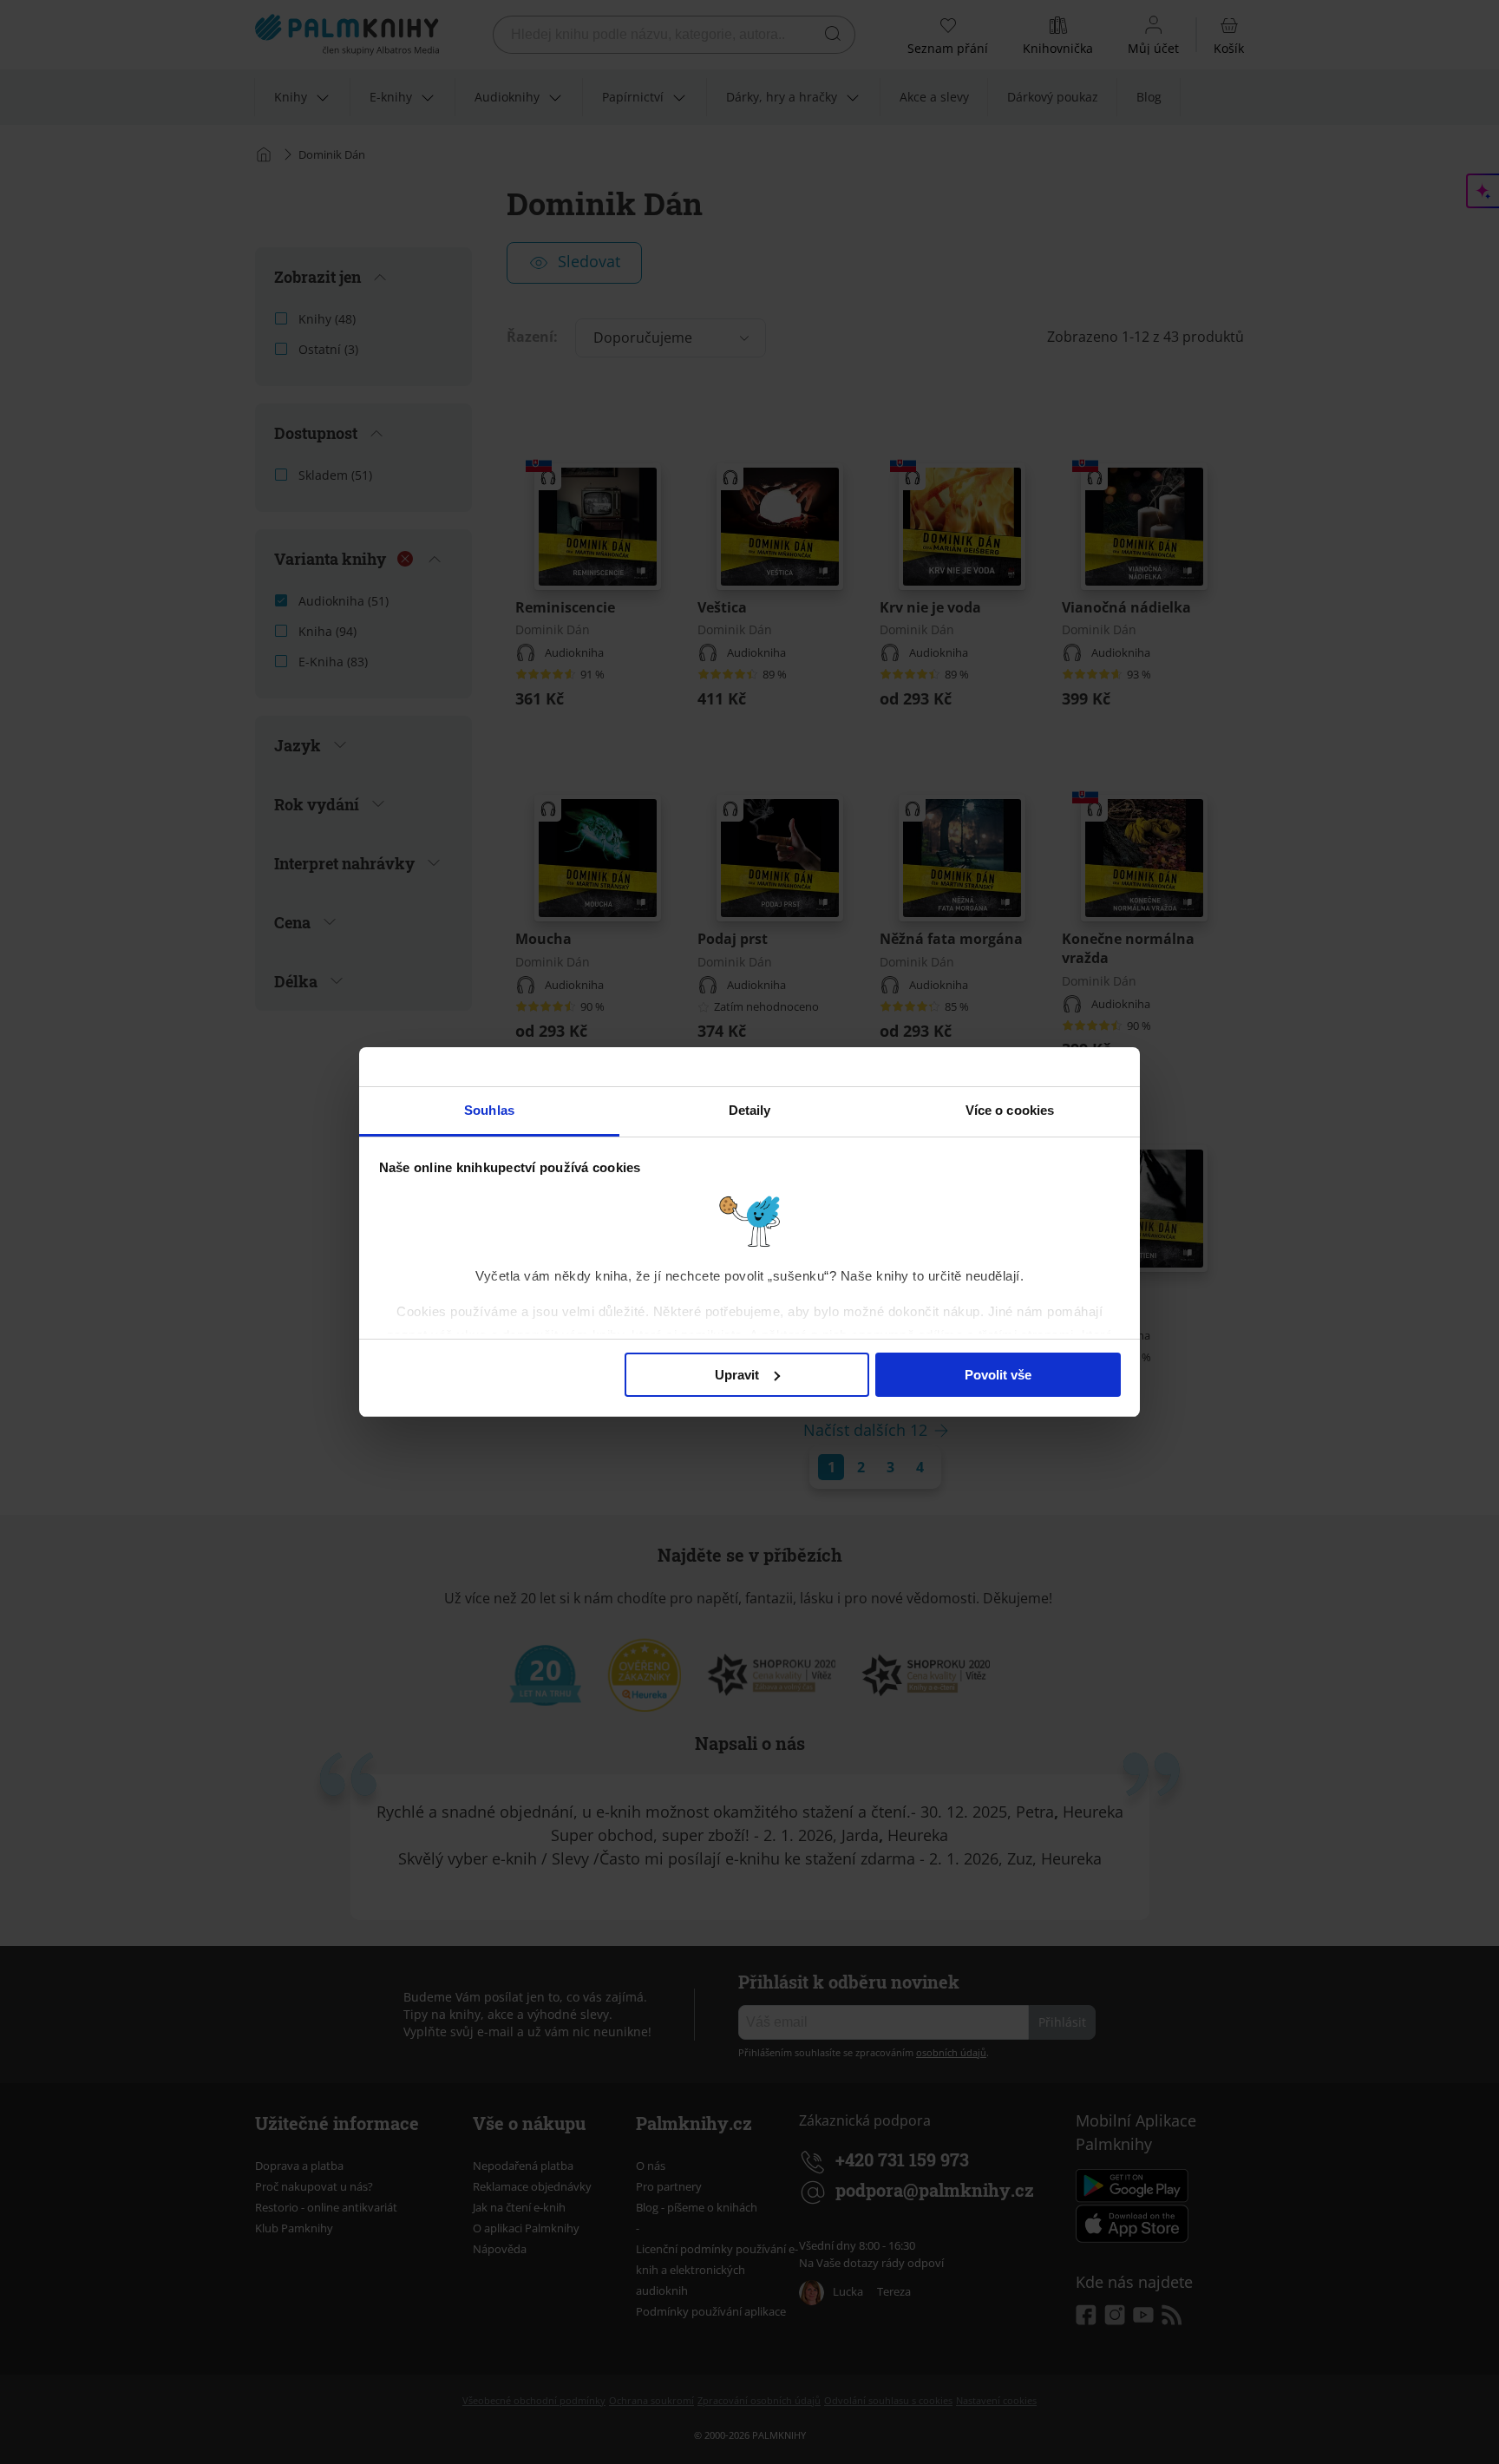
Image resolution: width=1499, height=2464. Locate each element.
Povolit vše (998, 1375)
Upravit (737, 1375)
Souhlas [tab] (489, 1110)
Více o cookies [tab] (1010, 1110)
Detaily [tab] (750, 1110)
